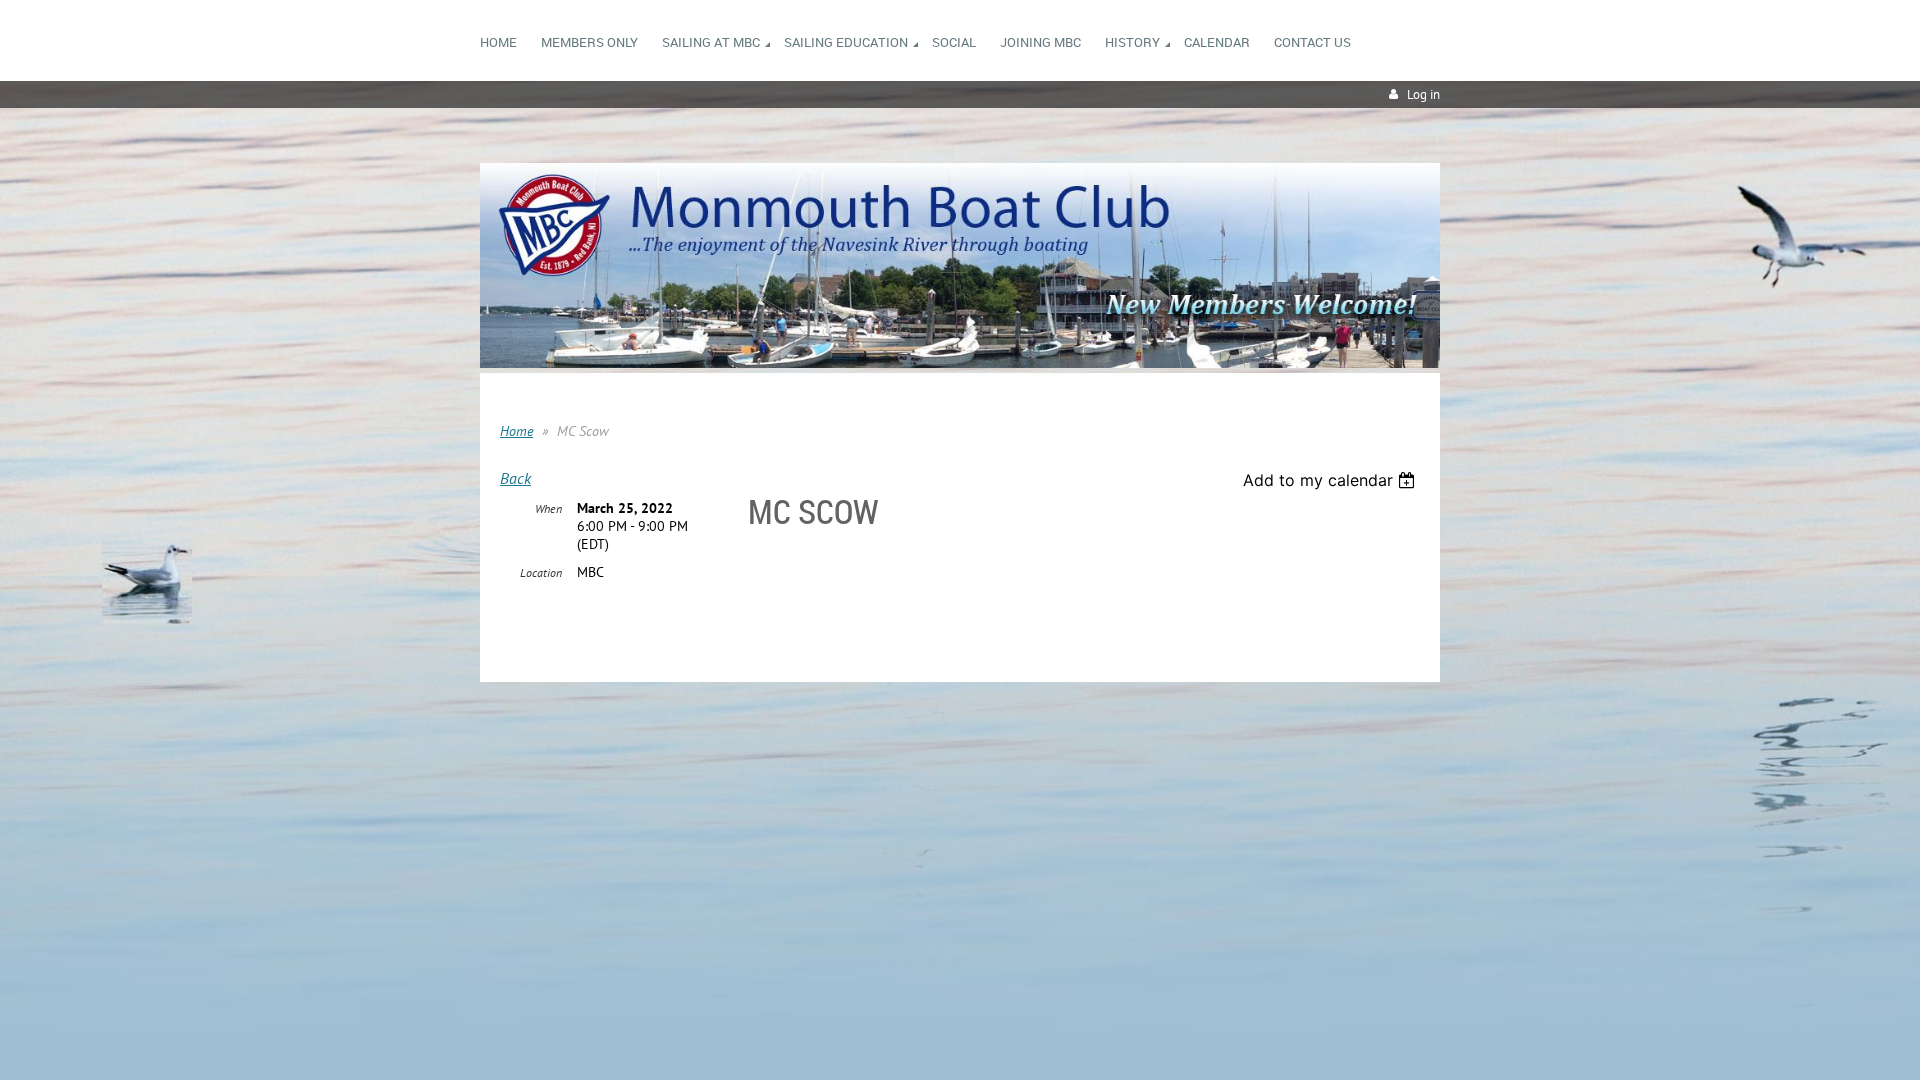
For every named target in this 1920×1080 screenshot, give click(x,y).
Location (541, 572)
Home (516, 431)
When (548, 508)
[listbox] (1331, 480)
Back (515, 478)
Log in (1423, 94)
